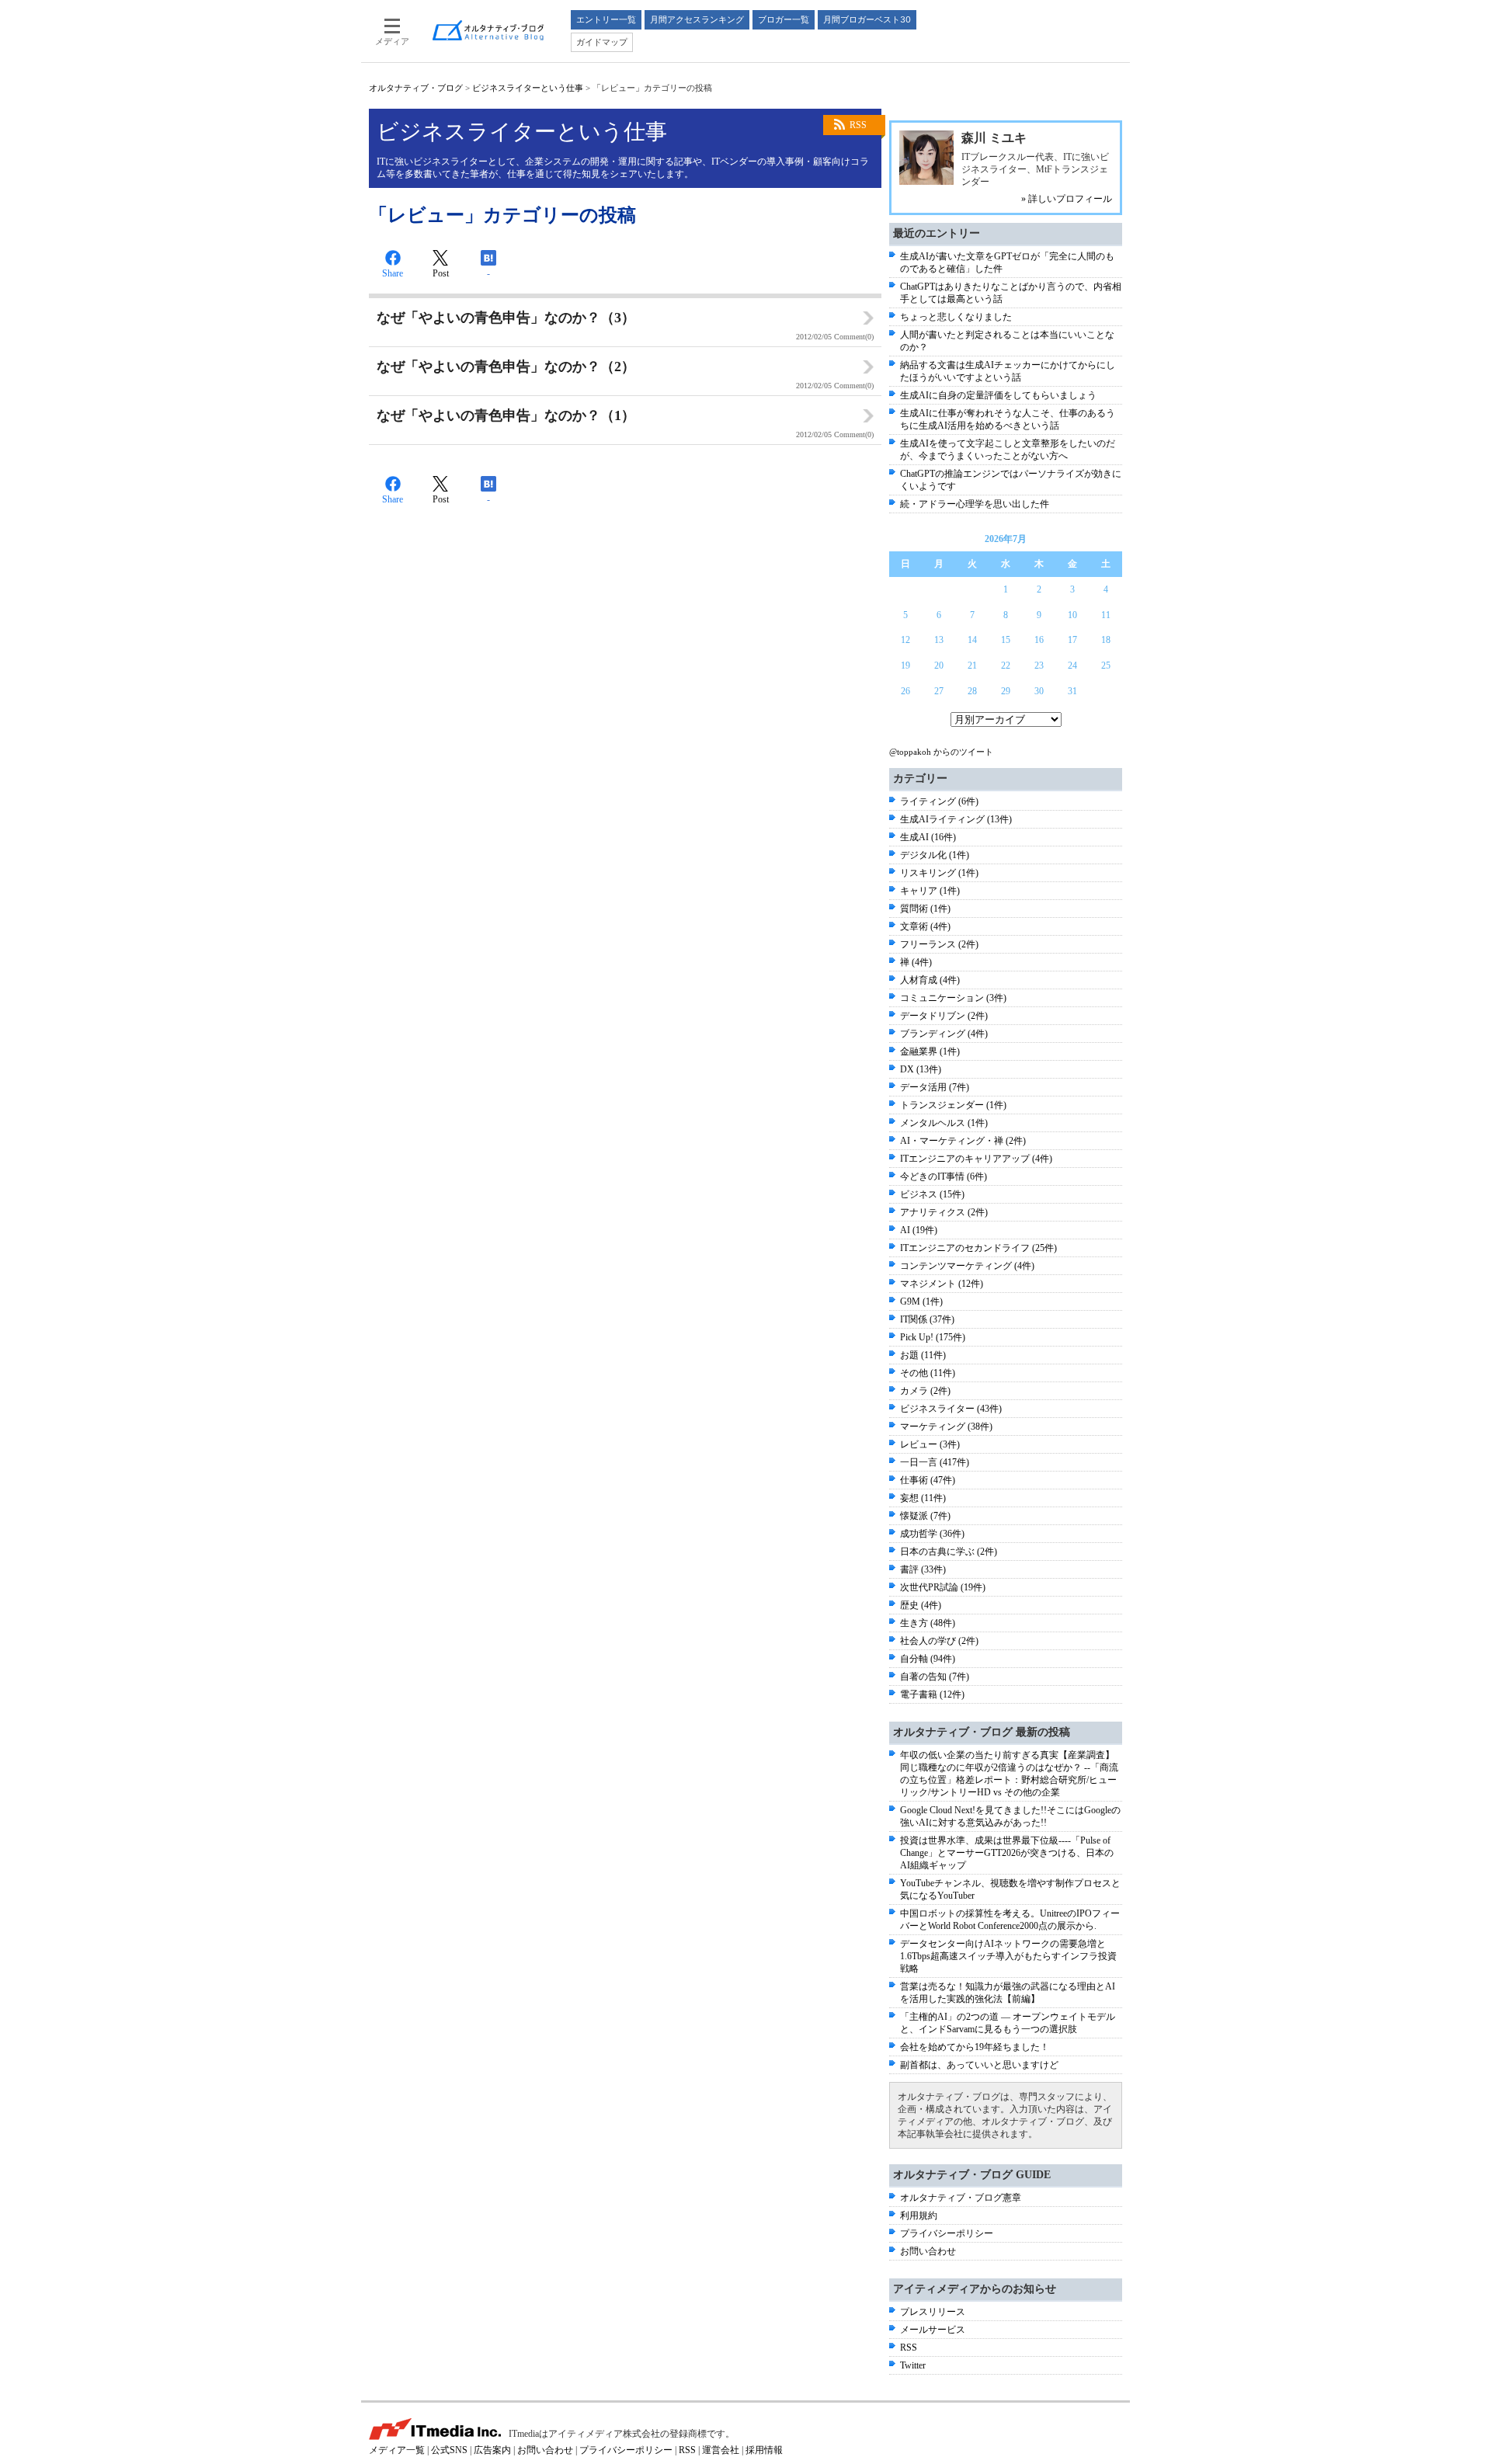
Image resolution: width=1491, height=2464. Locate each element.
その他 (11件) (928, 1373)
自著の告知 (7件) (935, 1677)
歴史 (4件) (921, 1605)
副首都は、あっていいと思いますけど (979, 2065)
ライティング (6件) (939, 801)
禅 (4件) (916, 962)
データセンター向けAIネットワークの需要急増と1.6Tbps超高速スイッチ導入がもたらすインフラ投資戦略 (1008, 1956)
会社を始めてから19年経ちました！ (975, 2047)
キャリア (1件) (930, 891)
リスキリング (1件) (939, 873)
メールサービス (933, 2330)
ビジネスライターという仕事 (528, 88)
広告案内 (492, 2450)
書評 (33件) (923, 1569)
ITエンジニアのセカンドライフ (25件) (978, 1248)
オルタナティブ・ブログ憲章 (961, 2198)
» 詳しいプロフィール (1067, 199)
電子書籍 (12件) (932, 1694)
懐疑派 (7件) (925, 1516)
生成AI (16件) (928, 837)
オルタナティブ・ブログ (416, 88)
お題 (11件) (923, 1355)
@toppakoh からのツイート (941, 752)
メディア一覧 (397, 2450)
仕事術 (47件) (928, 1480)
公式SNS (449, 2450)
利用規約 (919, 2216)
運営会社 (721, 2450)
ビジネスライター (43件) (951, 1409)
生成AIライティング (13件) (956, 819)
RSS (858, 125)
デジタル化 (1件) (935, 855)
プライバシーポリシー (947, 2233)
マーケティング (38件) (946, 1427)
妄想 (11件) (923, 1498)
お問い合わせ (928, 2251)
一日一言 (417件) (935, 1462)
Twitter (913, 2365)
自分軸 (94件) (928, 1659)
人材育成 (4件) (930, 980)
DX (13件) (921, 1069)
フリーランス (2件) (939, 944)
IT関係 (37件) (927, 1319)
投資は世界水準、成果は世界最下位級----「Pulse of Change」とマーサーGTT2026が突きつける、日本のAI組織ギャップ (1007, 1853)
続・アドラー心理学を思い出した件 (975, 504)
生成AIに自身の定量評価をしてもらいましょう (998, 395)
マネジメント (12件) (942, 1284)
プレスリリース (933, 2312)
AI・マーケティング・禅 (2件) (963, 1141)
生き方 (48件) (928, 1623)
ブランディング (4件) (944, 1034)
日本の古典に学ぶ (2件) (949, 1552)
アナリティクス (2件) (944, 1212)
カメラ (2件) (925, 1391)
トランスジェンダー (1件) (953, 1105)
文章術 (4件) (925, 926)
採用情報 (764, 2450)
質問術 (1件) (925, 909)
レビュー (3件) (930, 1444)
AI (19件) (919, 1230)
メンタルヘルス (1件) (944, 1123)
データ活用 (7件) (935, 1087)
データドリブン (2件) (944, 1016)
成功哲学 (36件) (932, 1534)
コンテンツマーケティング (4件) (967, 1266)
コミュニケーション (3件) (953, 998)
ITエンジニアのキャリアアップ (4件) (976, 1159)
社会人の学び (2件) (939, 1641)
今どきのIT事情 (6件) (944, 1176)
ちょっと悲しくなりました (956, 317)
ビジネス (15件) (932, 1194)
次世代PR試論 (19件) (943, 1587)
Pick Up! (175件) (933, 1337)
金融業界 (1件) (930, 1051)
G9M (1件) (921, 1302)
